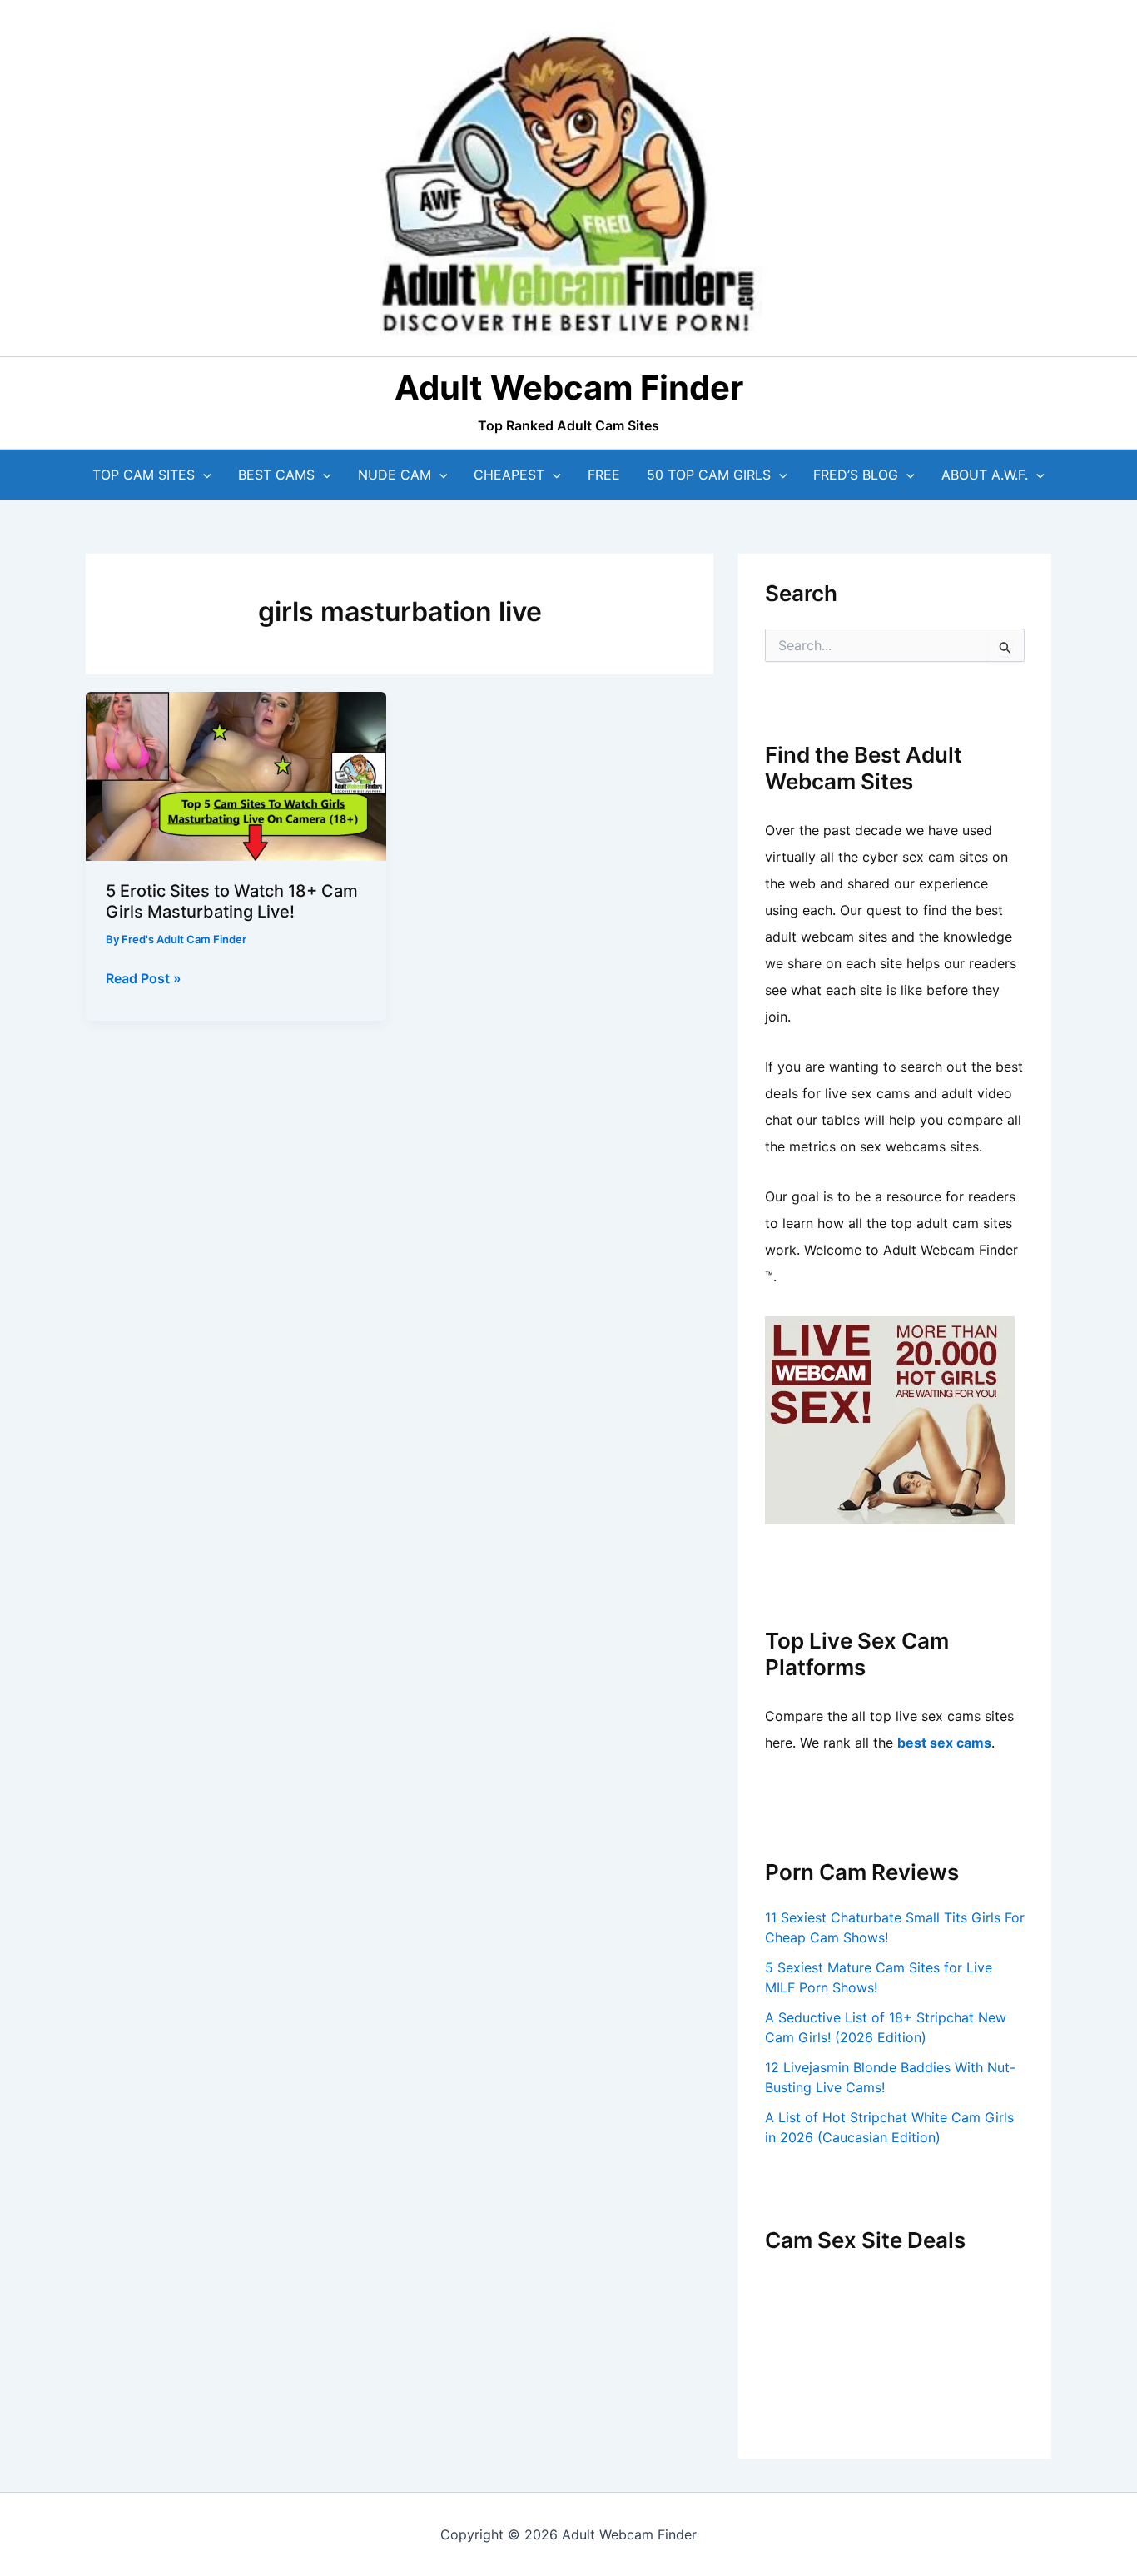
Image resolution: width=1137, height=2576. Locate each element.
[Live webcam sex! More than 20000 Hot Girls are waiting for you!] (890, 1419)
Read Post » (144, 979)
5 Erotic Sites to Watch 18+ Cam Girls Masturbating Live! (232, 901)
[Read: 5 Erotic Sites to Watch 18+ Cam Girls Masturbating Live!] (236, 775)
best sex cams (944, 1743)
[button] (203, 475)
